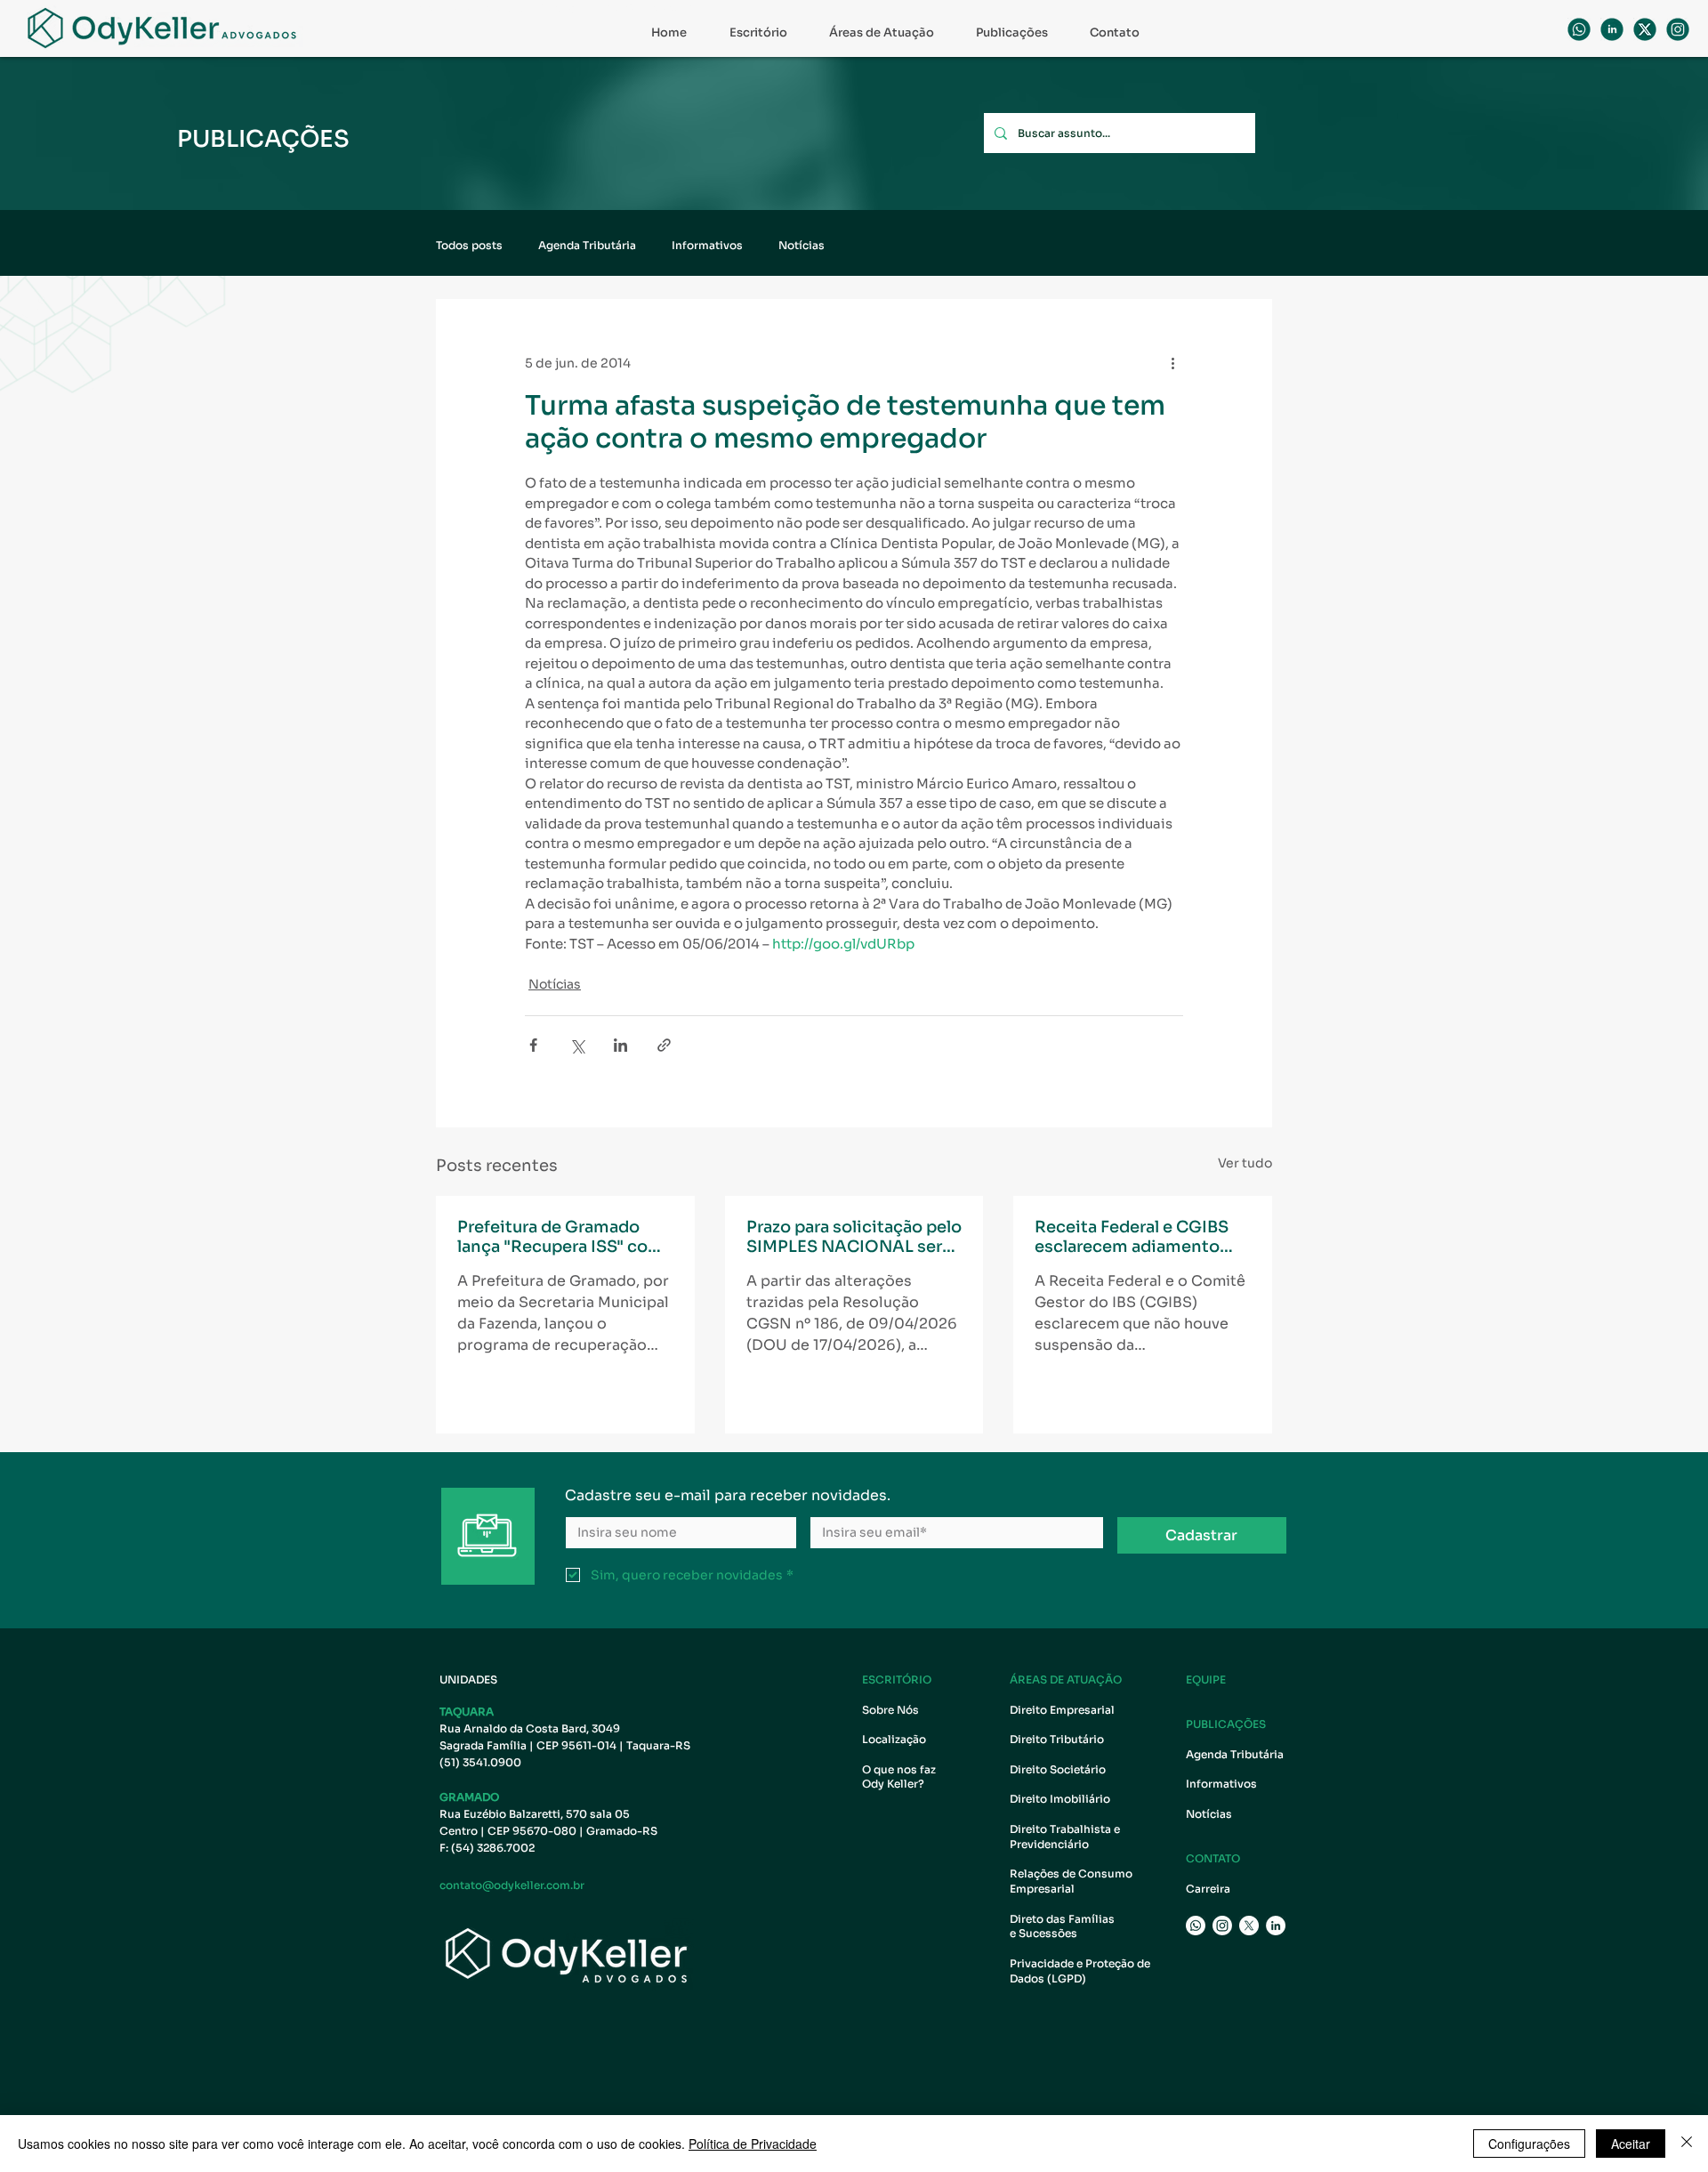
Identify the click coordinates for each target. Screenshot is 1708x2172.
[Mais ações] (1172, 363)
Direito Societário (1058, 1769)
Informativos (707, 245)
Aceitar (1631, 2144)
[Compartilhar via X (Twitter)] (577, 1045)
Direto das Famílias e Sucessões (1063, 1926)
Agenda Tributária (587, 245)
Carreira (1208, 1889)
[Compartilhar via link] (664, 1045)
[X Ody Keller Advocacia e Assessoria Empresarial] (1645, 29)
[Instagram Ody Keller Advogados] (1678, 29)
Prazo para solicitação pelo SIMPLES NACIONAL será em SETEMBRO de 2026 (854, 1237)
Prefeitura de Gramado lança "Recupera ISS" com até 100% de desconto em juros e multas (563, 1237)
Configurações (1529, 2144)
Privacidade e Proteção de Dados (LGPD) (1080, 1971)
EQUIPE (1206, 1679)
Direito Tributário (1057, 1739)
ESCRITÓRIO (897, 1679)
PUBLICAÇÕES (1226, 1724)
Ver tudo (1245, 1163)
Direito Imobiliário (1060, 1799)
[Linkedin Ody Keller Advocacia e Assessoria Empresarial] (1612, 29)
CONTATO (1213, 1858)
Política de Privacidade (753, 2144)
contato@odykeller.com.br (512, 1885)
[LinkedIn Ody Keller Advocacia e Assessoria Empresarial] (1276, 1926)
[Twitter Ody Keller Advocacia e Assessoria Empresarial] (1249, 1926)
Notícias (802, 245)
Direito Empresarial (1062, 1710)
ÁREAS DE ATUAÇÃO (1066, 1679)
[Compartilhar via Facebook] (533, 1045)
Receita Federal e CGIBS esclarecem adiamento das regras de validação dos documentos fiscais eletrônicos (1132, 1237)
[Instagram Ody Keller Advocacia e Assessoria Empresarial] (1222, 1926)
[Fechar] (1687, 2144)
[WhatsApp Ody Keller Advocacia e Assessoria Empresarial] (1579, 29)
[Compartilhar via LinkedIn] (620, 1045)
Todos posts (469, 245)
